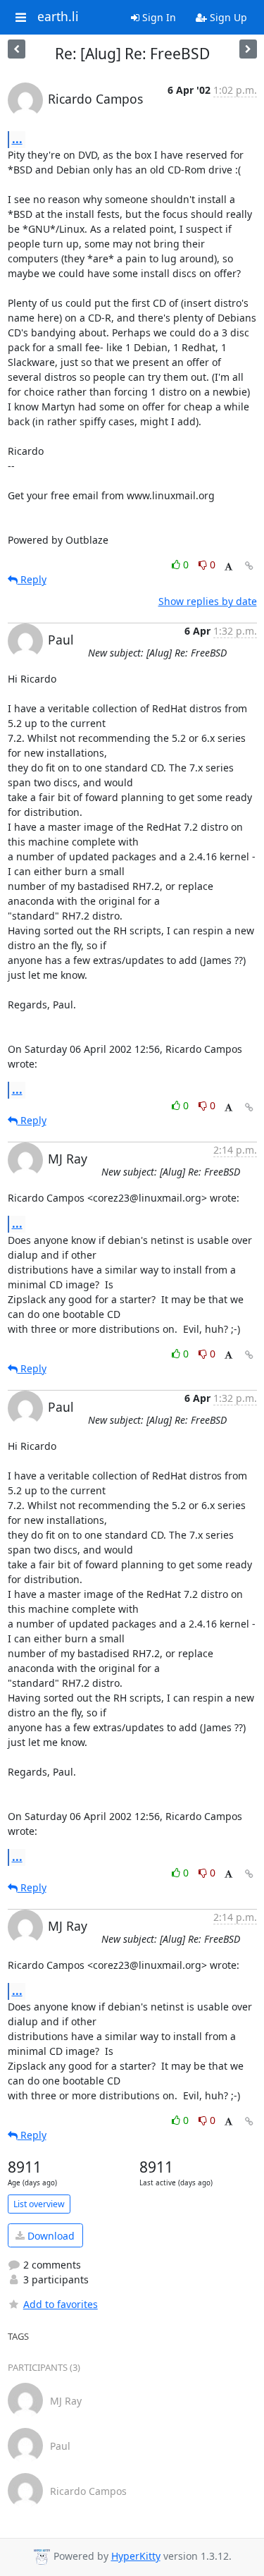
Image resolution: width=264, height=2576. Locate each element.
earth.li (58, 17)
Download (50, 2236)
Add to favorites (61, 2304)
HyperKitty (136, 2556)
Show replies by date (208, 601)
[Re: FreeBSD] (248, 49)
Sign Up (227, 17)
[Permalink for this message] (249, 566)
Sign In (158, 17)
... (17, 139)
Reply (32, 579)
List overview (39, 2204)
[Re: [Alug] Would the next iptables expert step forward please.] (17, 49)
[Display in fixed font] (228, 567)
